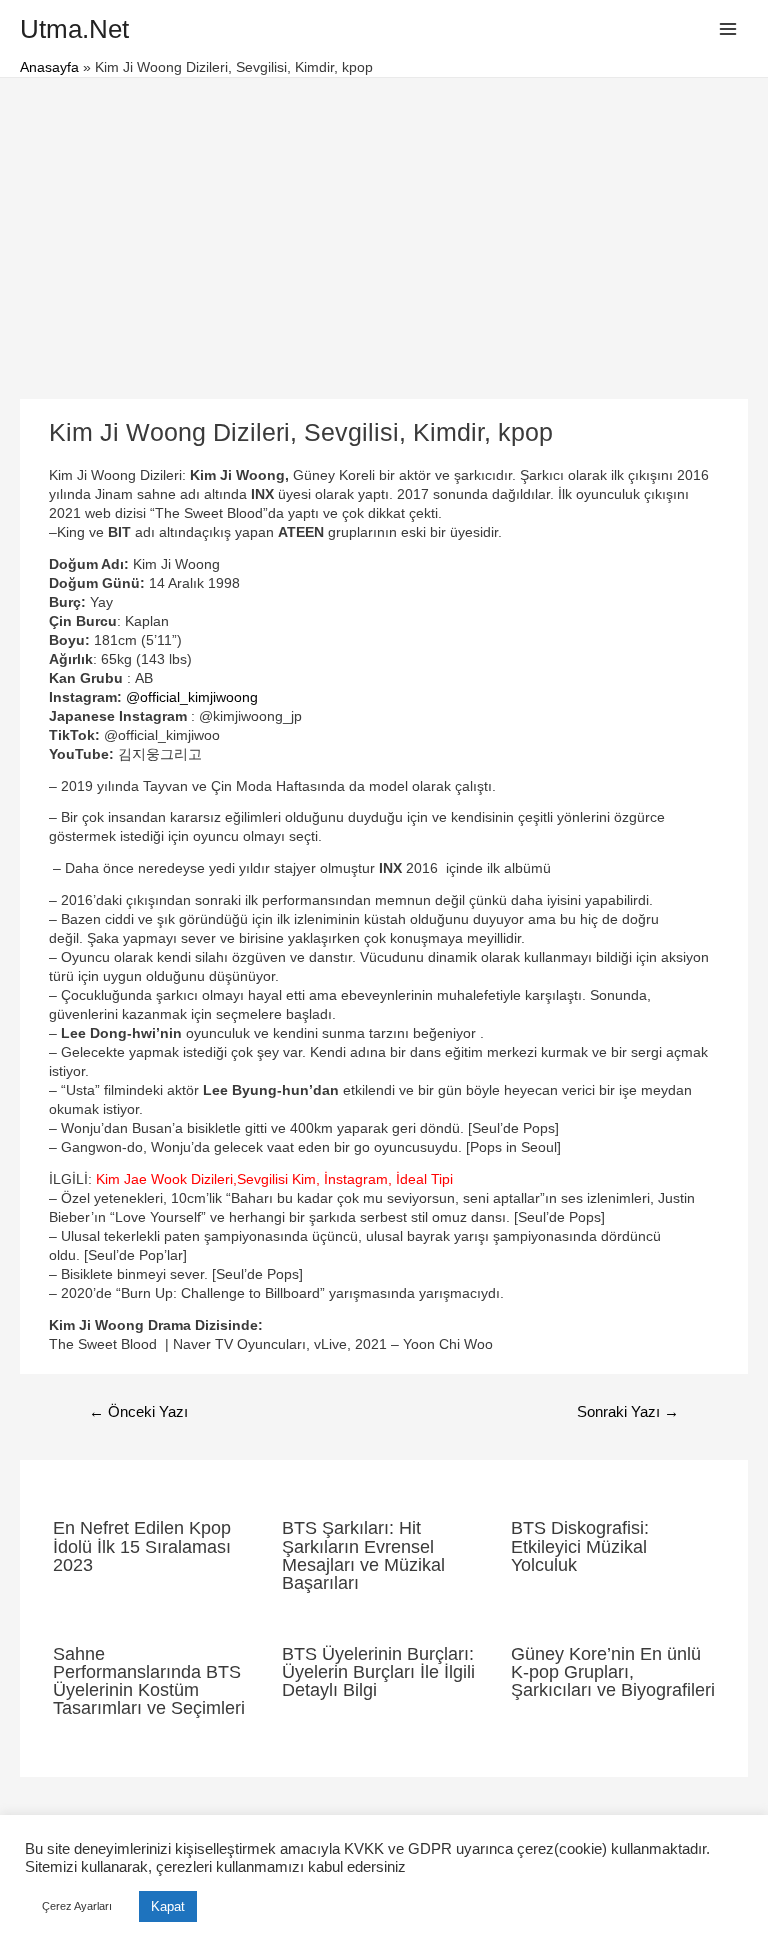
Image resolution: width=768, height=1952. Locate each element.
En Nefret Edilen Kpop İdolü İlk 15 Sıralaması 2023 (142, 1545)
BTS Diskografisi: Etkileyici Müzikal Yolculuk (580, 1545)
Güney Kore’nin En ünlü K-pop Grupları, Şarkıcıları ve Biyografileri (613, 1671)
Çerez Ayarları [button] (77, 1906)
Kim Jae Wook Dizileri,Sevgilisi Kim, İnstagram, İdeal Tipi (274, 1179)
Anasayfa (49, 67)
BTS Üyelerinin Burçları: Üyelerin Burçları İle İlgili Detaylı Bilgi (378, 1671)
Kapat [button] (168, 1906)
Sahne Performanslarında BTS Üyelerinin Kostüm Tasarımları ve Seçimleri (149, 1681)
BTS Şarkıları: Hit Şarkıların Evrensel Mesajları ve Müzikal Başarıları (363, 1555)
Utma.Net (74, 29)
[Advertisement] (384, 228)
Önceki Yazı (138, 1412)
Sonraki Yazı (628, 1412)
